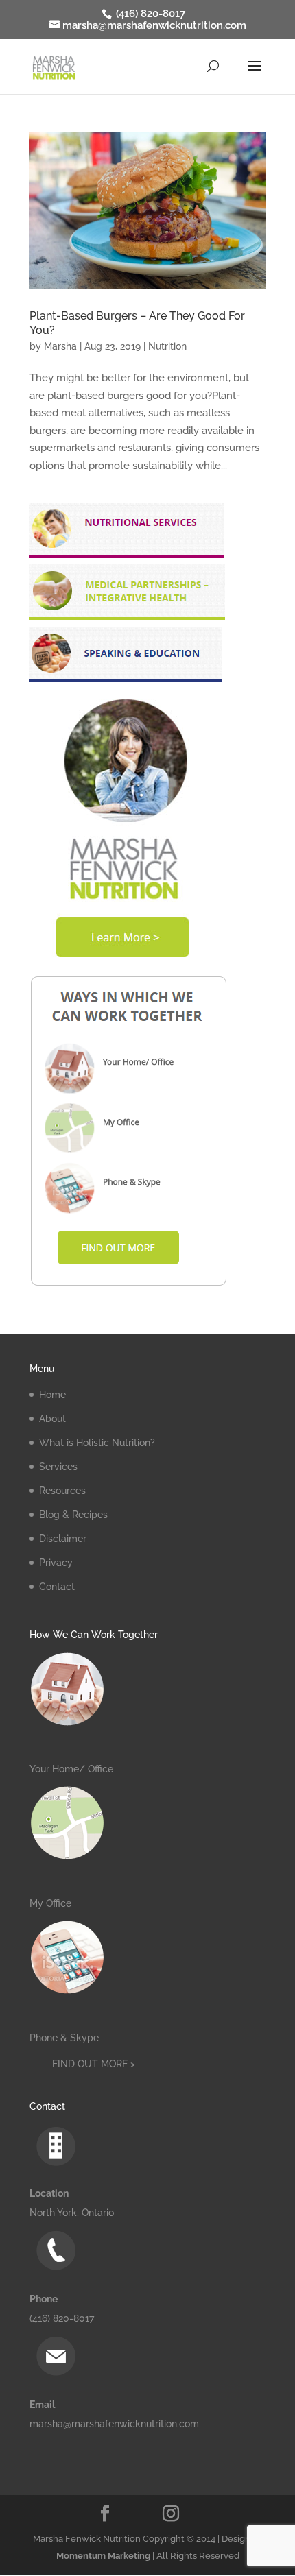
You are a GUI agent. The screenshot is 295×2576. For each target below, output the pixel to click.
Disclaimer (63, 1539)
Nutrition (167, 346)
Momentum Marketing (103, 2556)
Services (58, 1467)
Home (52, 1395)
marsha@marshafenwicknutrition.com (114, 2424)
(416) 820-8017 (149, 14)
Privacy (56, 1563)
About (52, 1419)
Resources (62, 1491)
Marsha (60, 346)
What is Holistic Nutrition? (97, 1443)
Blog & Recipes (73, 1515)
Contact (57, 1587)
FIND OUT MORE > (94, 2064)
